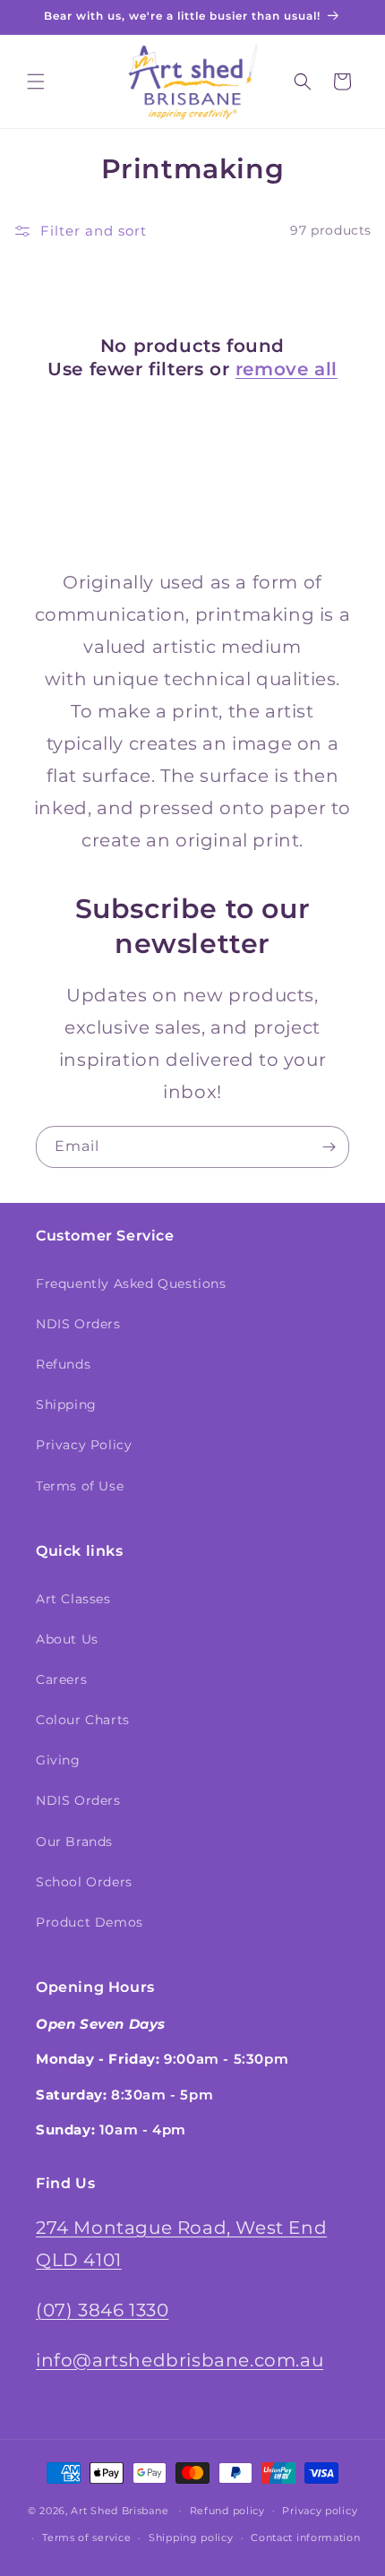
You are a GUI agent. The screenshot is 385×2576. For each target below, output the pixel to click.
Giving (58, 1760)
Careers (61, 1679)
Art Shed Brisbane (120, 2510)
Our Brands (74, 1842)
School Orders (84, 1882)
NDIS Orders (78, 1324)
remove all (287, 369)
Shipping (66, 1404)
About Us (67, 1639)
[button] (36, 82)
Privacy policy (320, 2511)
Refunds (63, 1364)
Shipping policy (191, 2537)
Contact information (305, 2537)
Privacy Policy (84, 1445)
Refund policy (227, 2511)
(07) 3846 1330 (102, 2310)
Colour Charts (83, 1720)
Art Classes (73, 1599)
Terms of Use (80, 1486)
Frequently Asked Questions (131, 1284)
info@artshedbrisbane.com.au (180, 2360)
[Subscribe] (329, 1147)
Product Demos (90, 1922)
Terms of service (86, 2537)
